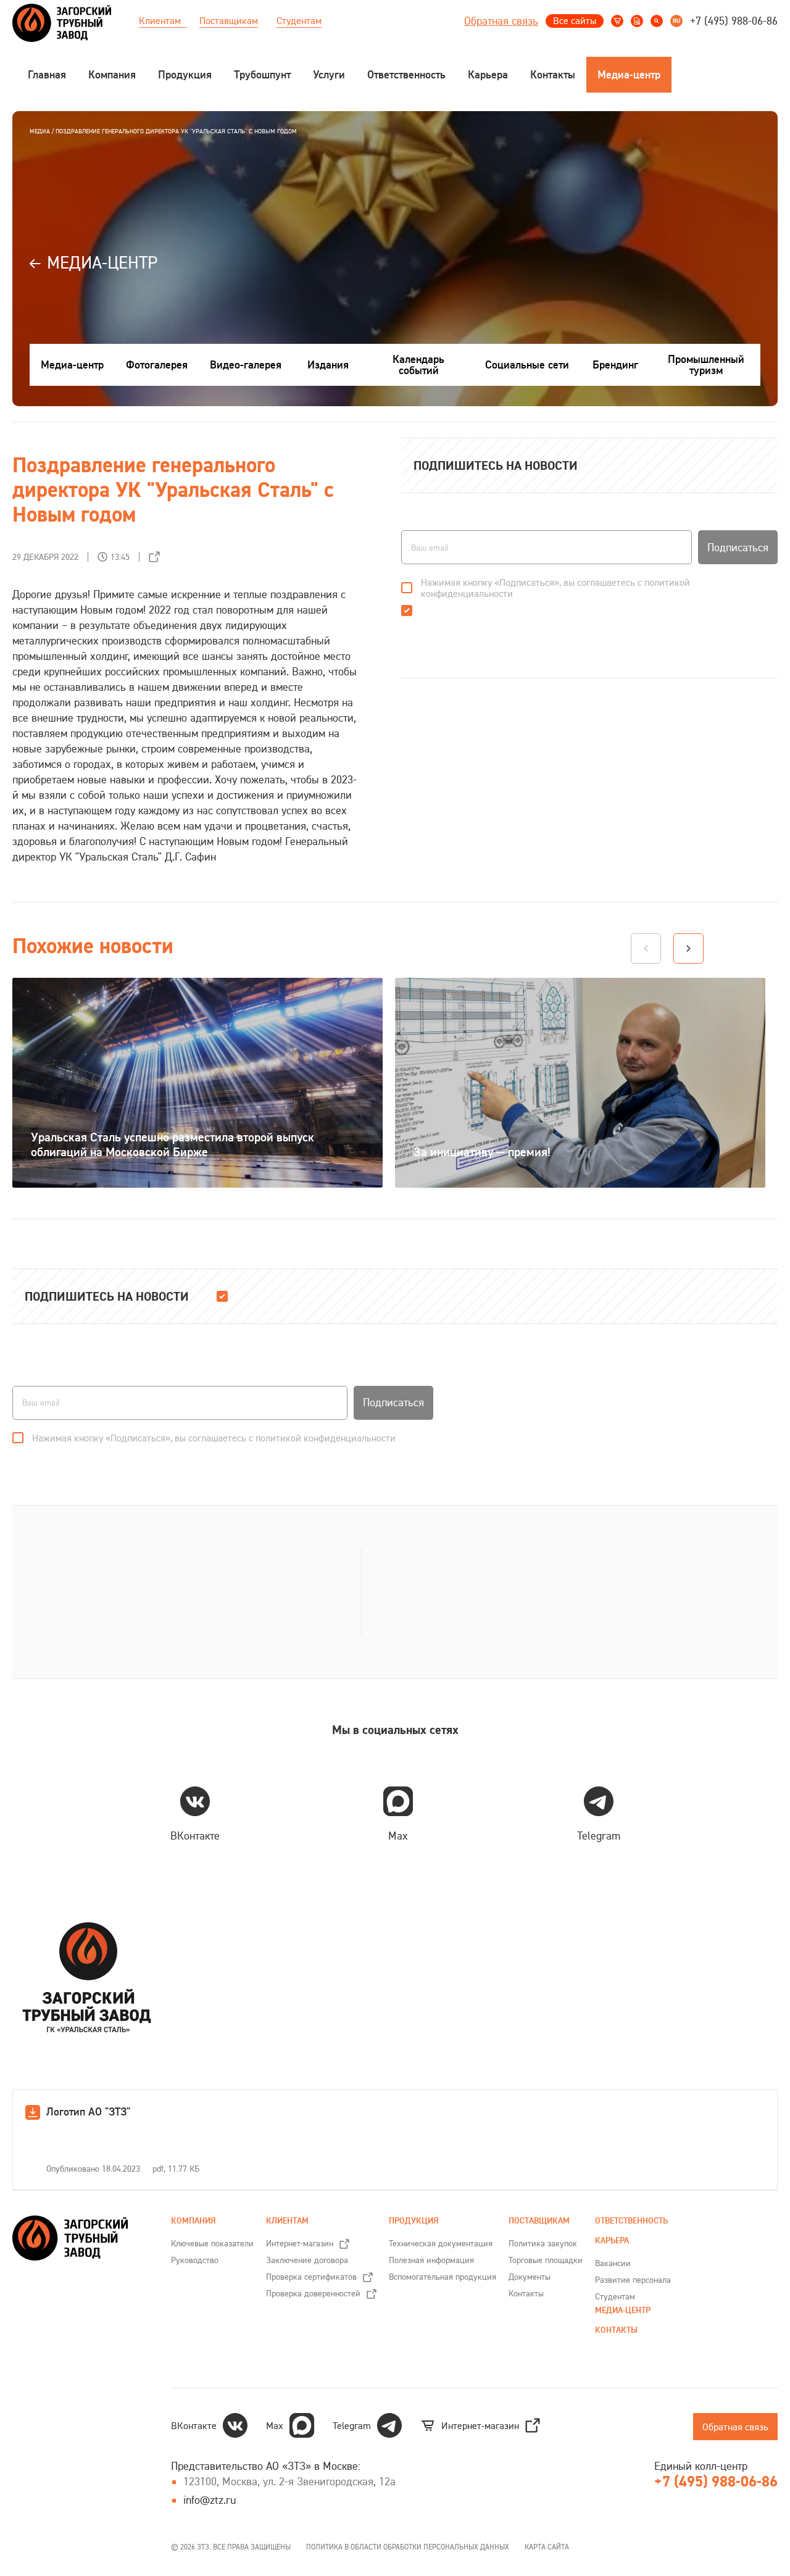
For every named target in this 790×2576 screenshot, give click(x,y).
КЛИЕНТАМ (287, 2221)
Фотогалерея (157, 365)
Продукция (414, 2221)
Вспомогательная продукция (443, 2277)
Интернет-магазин (300, 2243)
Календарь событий (418, 365)
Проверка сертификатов (311, 2277)
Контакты (526, 2293)
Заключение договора (307, 2260)
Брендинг (615, 365)
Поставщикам (229, 20)
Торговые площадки (546, 2260)
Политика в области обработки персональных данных (408, 2547)
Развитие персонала (633, 2280)
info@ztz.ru (210, 2500)
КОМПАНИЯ (193, 2221)
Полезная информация (431, 2260)
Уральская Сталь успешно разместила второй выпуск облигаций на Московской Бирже (173, 1144)
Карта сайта (547, 2547)
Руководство (195, 2260)
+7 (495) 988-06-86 (734, 21)
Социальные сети (527, 365)
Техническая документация (441, 2243)
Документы (530, 2277)
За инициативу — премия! (482, 1152)
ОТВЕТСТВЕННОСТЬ (631, 2221)
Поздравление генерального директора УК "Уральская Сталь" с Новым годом (176, 131)
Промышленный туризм (706, 365)
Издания (328, 365)
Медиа (40, 131)
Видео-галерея (246, 365)
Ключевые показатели (212, 2243)
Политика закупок (543, 2243)
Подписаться (738, 548)
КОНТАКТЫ (616, 2330)
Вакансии (613, 2263)
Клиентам (160, 20)
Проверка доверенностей (313, 2293)
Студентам (299, 20)
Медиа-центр (72, 365)
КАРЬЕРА (612, 2240)
